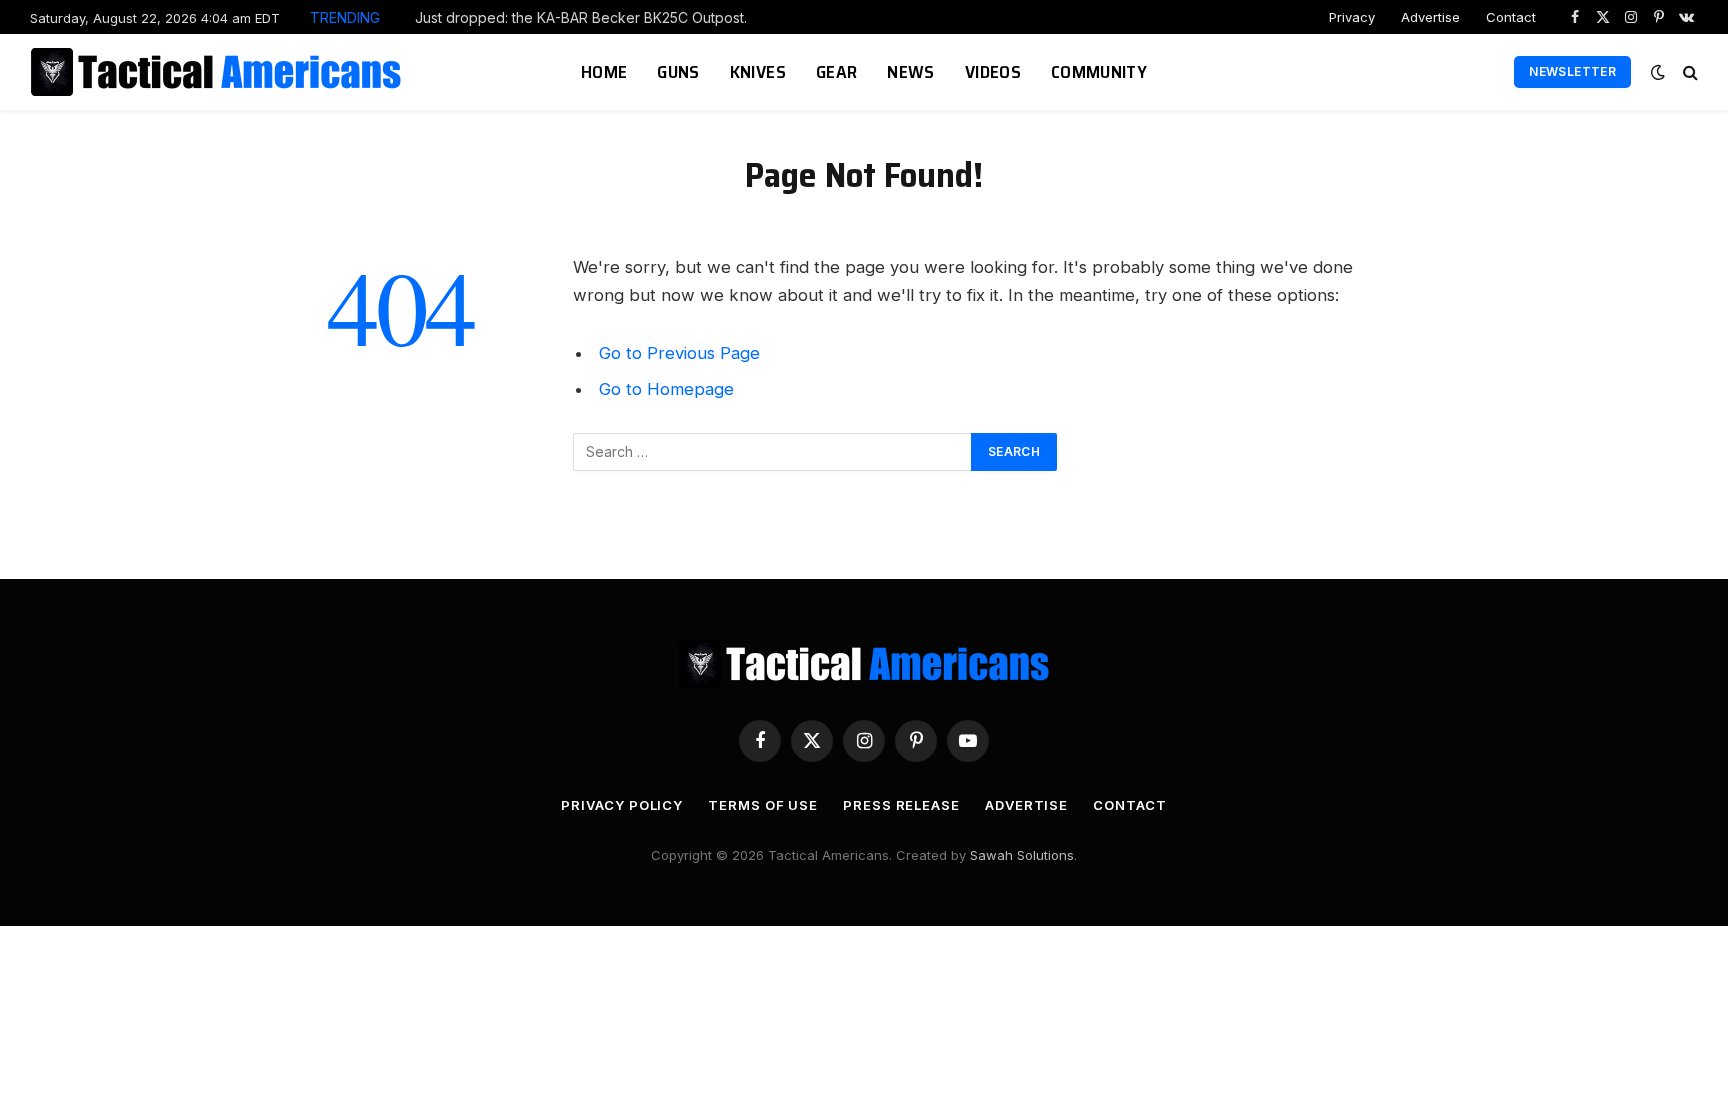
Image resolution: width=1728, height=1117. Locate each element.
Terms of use (763, 805)
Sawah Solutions (1022, 855)
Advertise (1430, 17)
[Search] (1688, 72)
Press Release (901, 805)
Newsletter (1572, 71)
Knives (758, 72)
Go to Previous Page (679, 353)
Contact (1511, 17)
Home (604, 72)
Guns (678, 72)
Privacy (1352, 17)
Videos (993, 72)
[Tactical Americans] (218, 72)
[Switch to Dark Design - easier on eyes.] (1658, 72)
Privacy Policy (622, 805)
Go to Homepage (666, 389)
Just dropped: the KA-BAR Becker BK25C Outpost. (581, 17)
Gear (836, 72)
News (910, 72)
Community (1099, 72)
